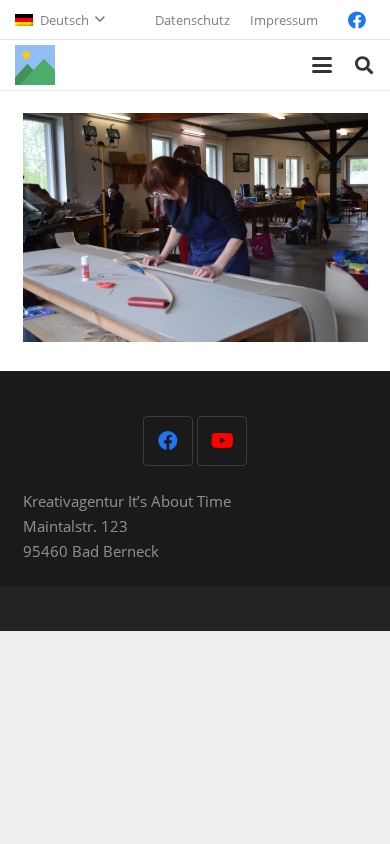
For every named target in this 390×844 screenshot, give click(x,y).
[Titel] (35, 65)
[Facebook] (357, 20)
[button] (59, 20)
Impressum (284, 20)
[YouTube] (222, 441)
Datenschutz (192, 20)
